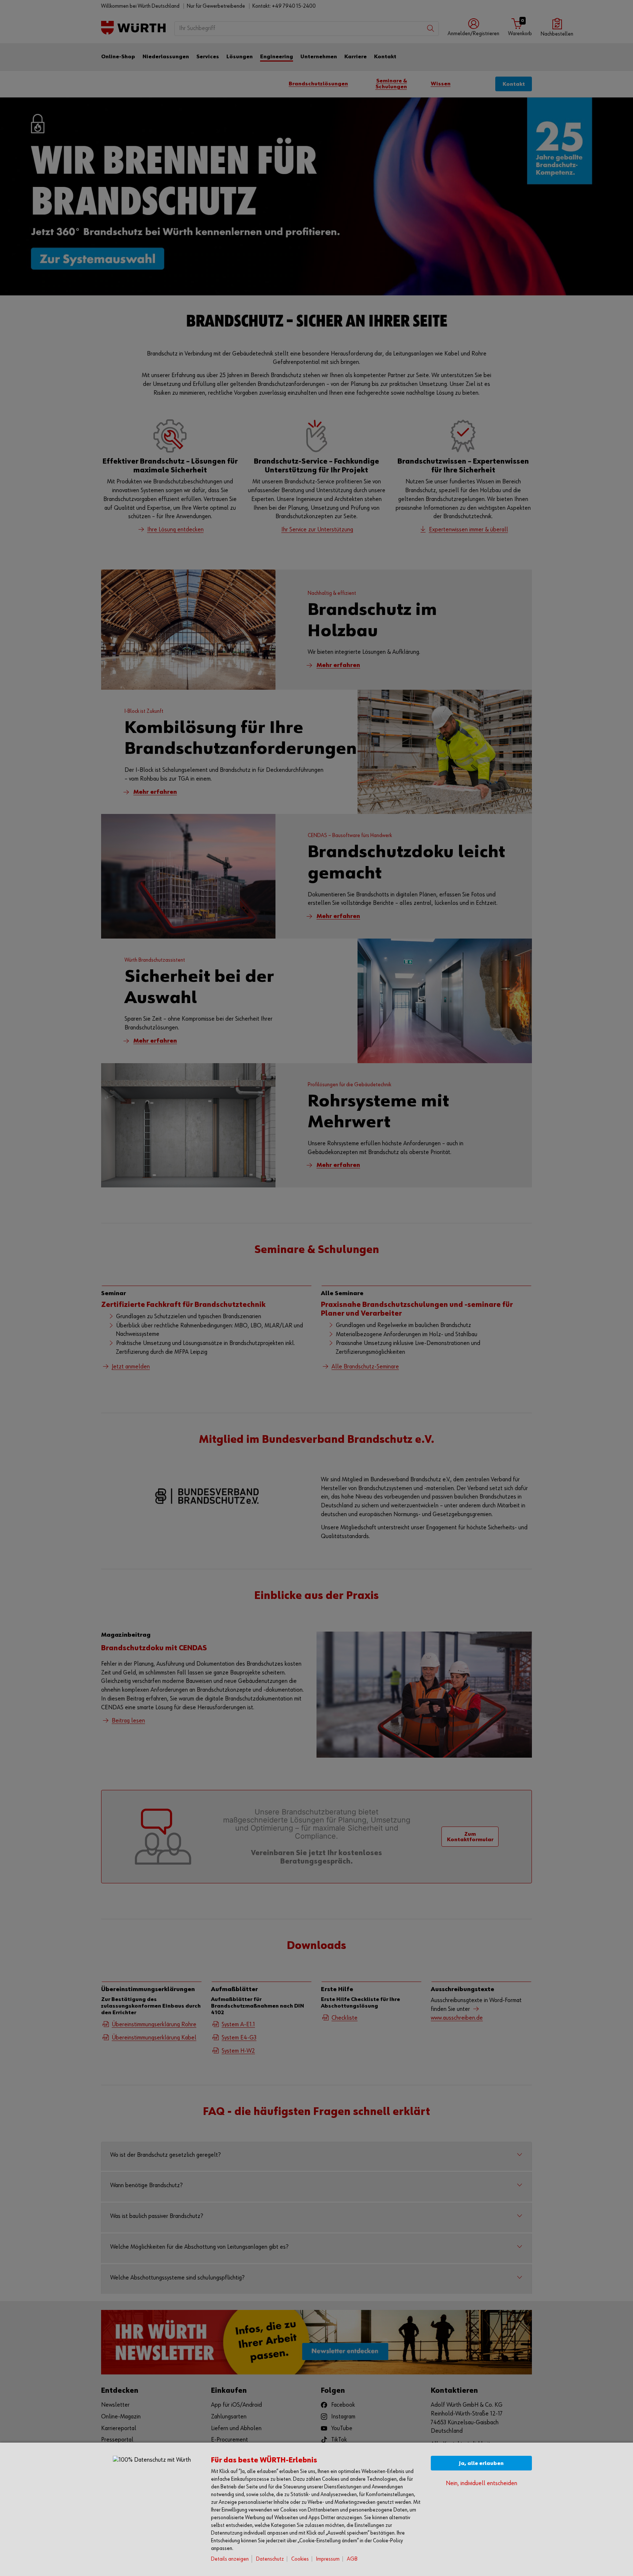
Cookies (300, 2559)
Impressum (328, 2559)
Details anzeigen (230, 2559)
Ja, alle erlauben (481, 2463)
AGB (352, 2559)
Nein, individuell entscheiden (482, 2483)
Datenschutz (270, 2559)
